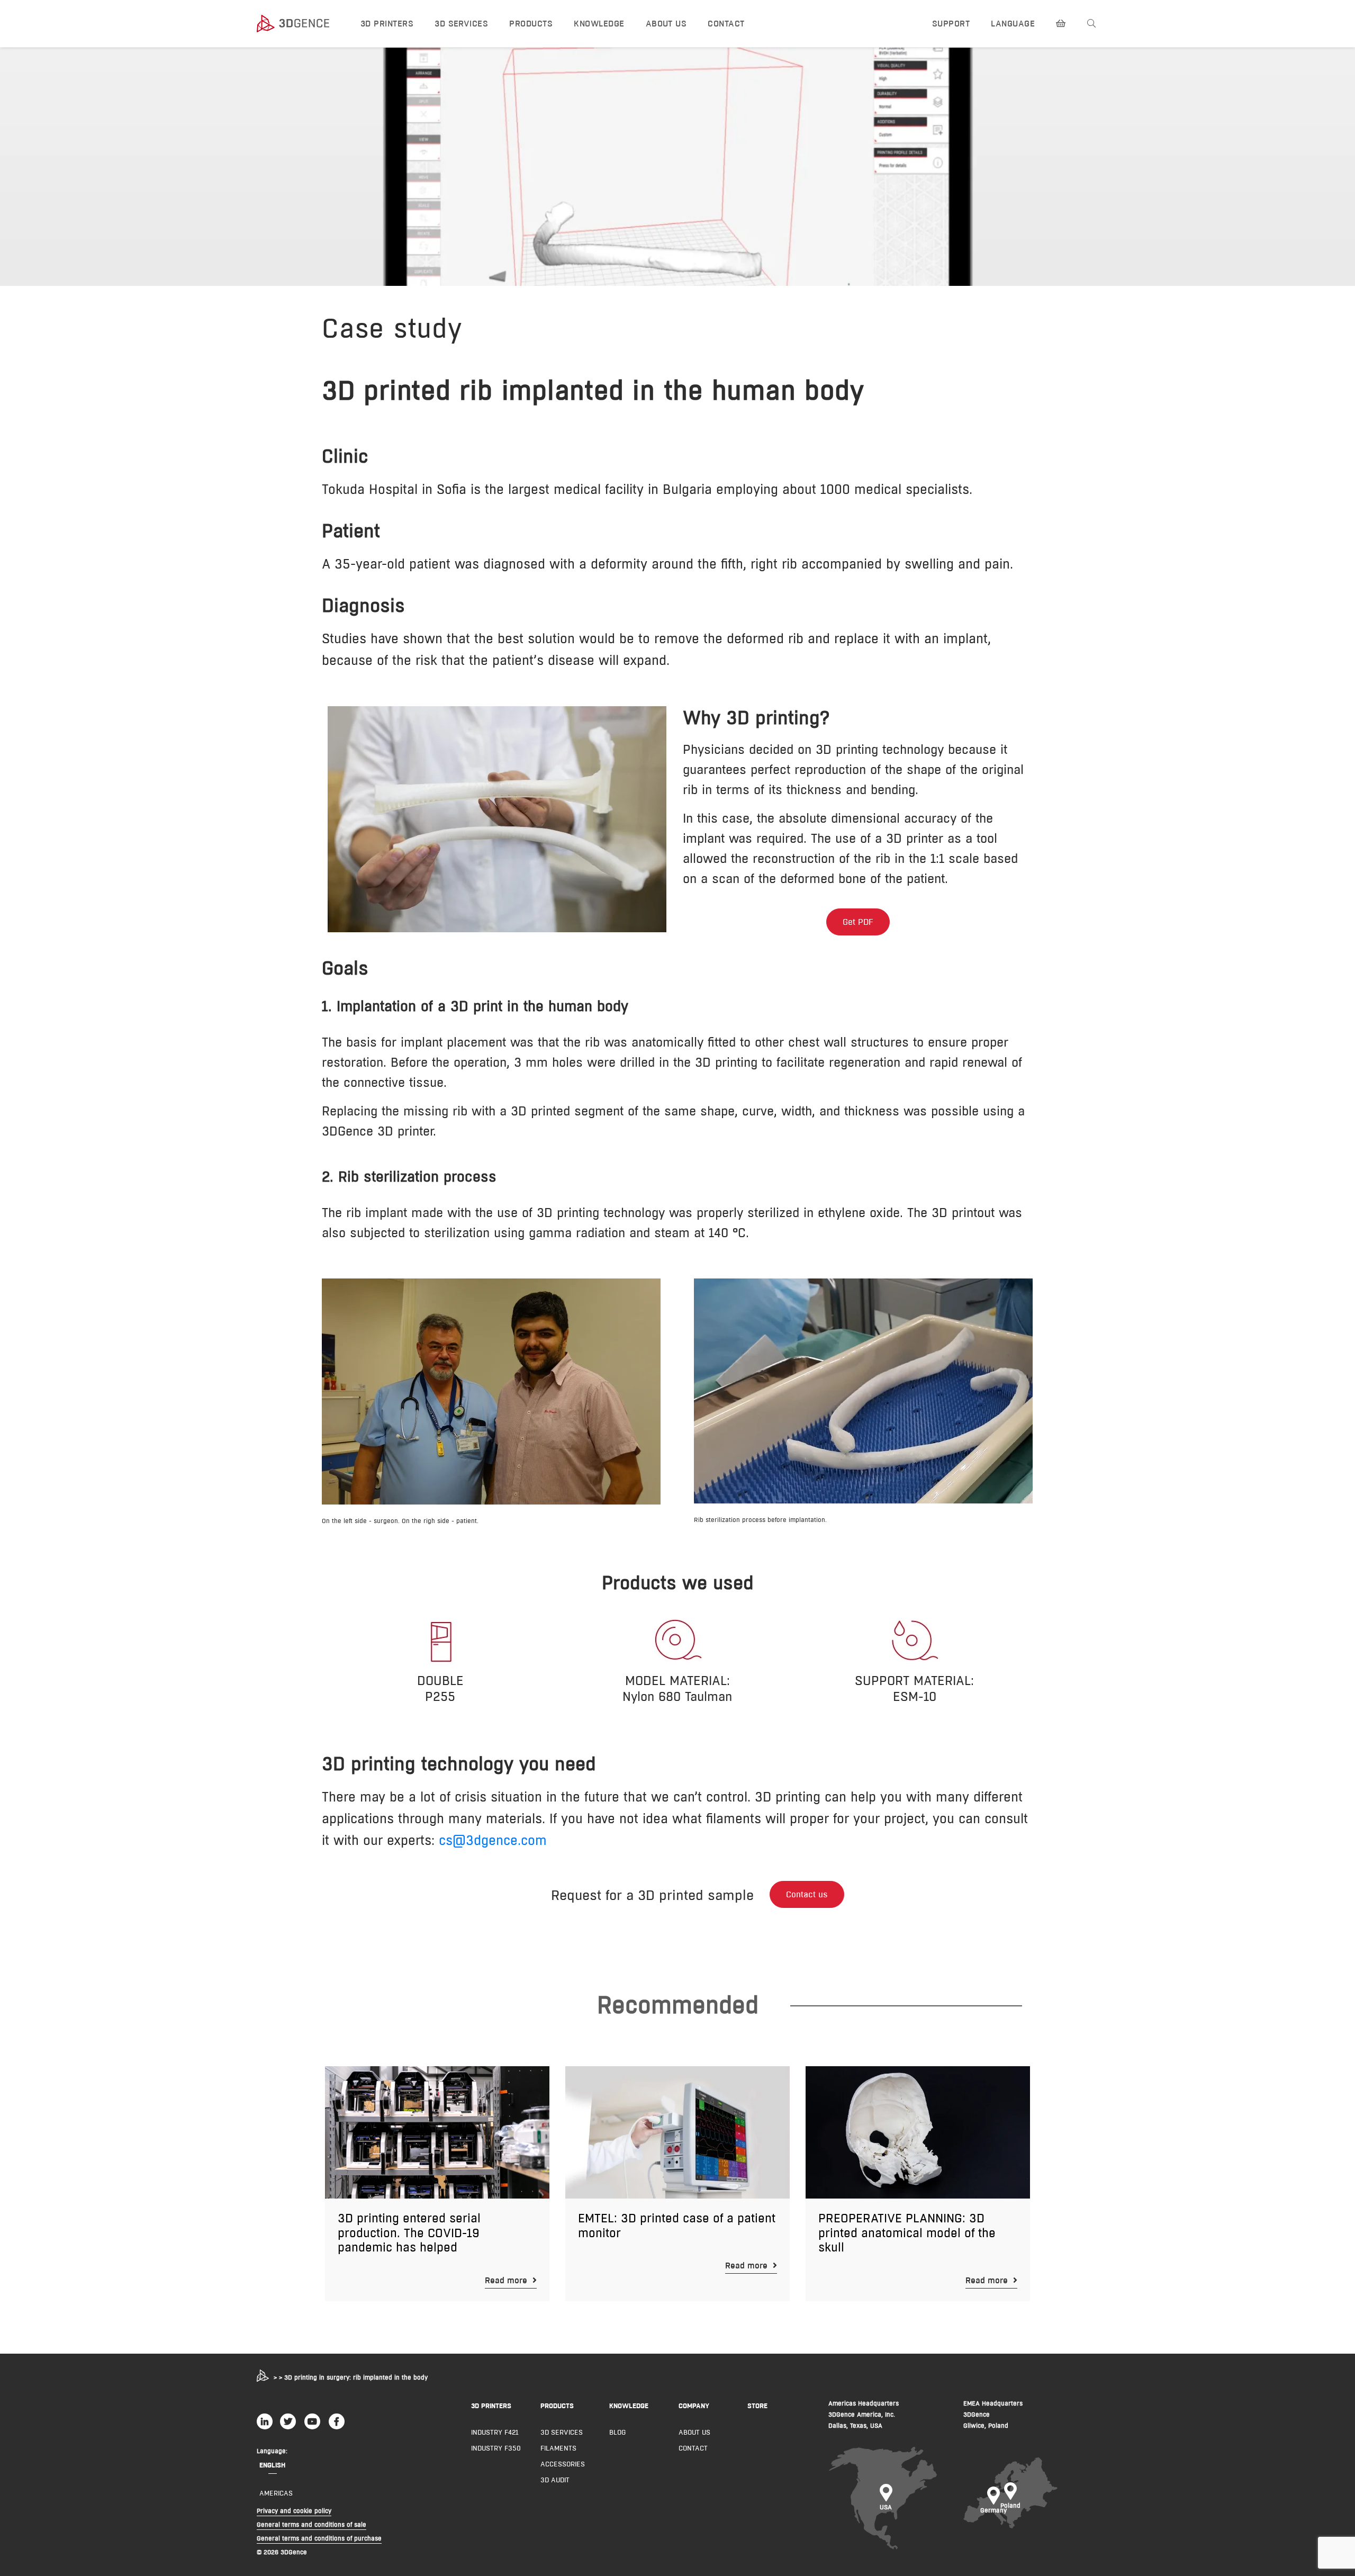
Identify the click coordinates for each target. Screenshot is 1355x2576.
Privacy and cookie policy (294, 2511)
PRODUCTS (557, 2406)
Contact (726, 24)
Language (1013, 24)
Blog (617, 2432)
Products (531, 24)
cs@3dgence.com (493, 1840)
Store (757, 2406)
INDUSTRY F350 (496, 2448)
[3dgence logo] (299, 24)
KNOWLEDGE (629, 2406)
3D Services (461, 24)
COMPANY (694, 2406)
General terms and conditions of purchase (319, 2538)
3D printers (387, 24)
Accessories (563, 2464)
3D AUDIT (555, 2480)
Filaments (558, 2448)
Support (951, 24)
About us (666, 24)
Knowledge (599, 24)
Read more (507, 2280)
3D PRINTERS (491, 2406)
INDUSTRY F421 (495, 2432)
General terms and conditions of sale (311, 2524)
